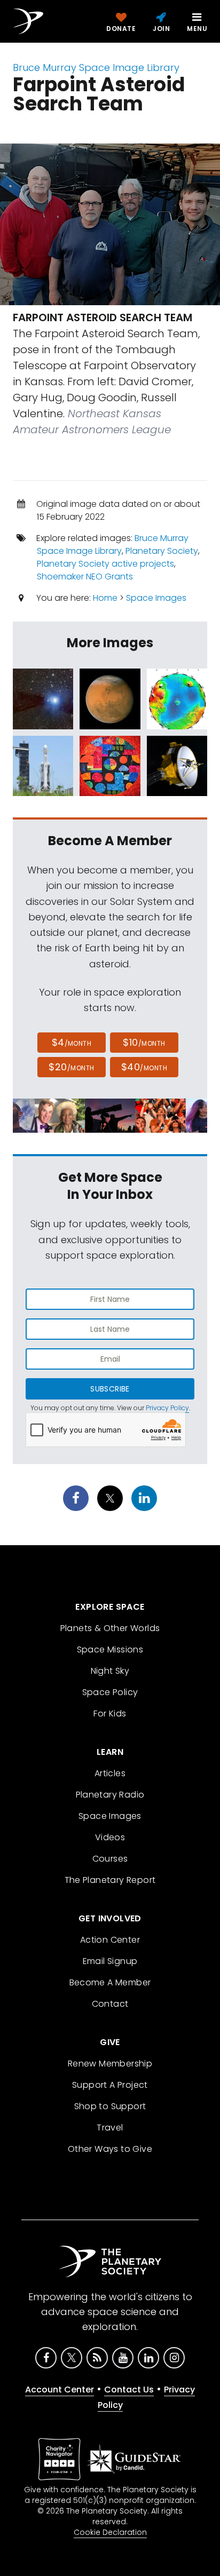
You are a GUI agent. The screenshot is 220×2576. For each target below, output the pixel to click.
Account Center (60, 2390)
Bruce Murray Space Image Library (96, 67)
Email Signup (110, 1961)
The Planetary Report (110, 1880)
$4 (72, 1042)
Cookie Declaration (110, 2532)
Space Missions (110, 1649)
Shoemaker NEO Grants (85, 577)
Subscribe (110, 1389)
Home (105, 598)
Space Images (156, 598)
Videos (110, 1837)
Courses (110, 1859)
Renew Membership (110, 2064)
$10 (144, 1042)
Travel (110, 2128)
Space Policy (110, 1692)
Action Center (110, 1940)
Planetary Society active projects (105, 564)
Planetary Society (162, 551)
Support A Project (110, 2085)
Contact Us (129, 2390)
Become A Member (110, 1982)
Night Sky (110, 1671)
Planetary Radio (110, 1795)
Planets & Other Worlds (110, 1628)
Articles (110, 1773)
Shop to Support (110, 2106)
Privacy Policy (167, 1408)
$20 (71, 1067)
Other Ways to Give (110, 2149)
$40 (144, 1067)
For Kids (110, 1714)
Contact (110, 2004)
